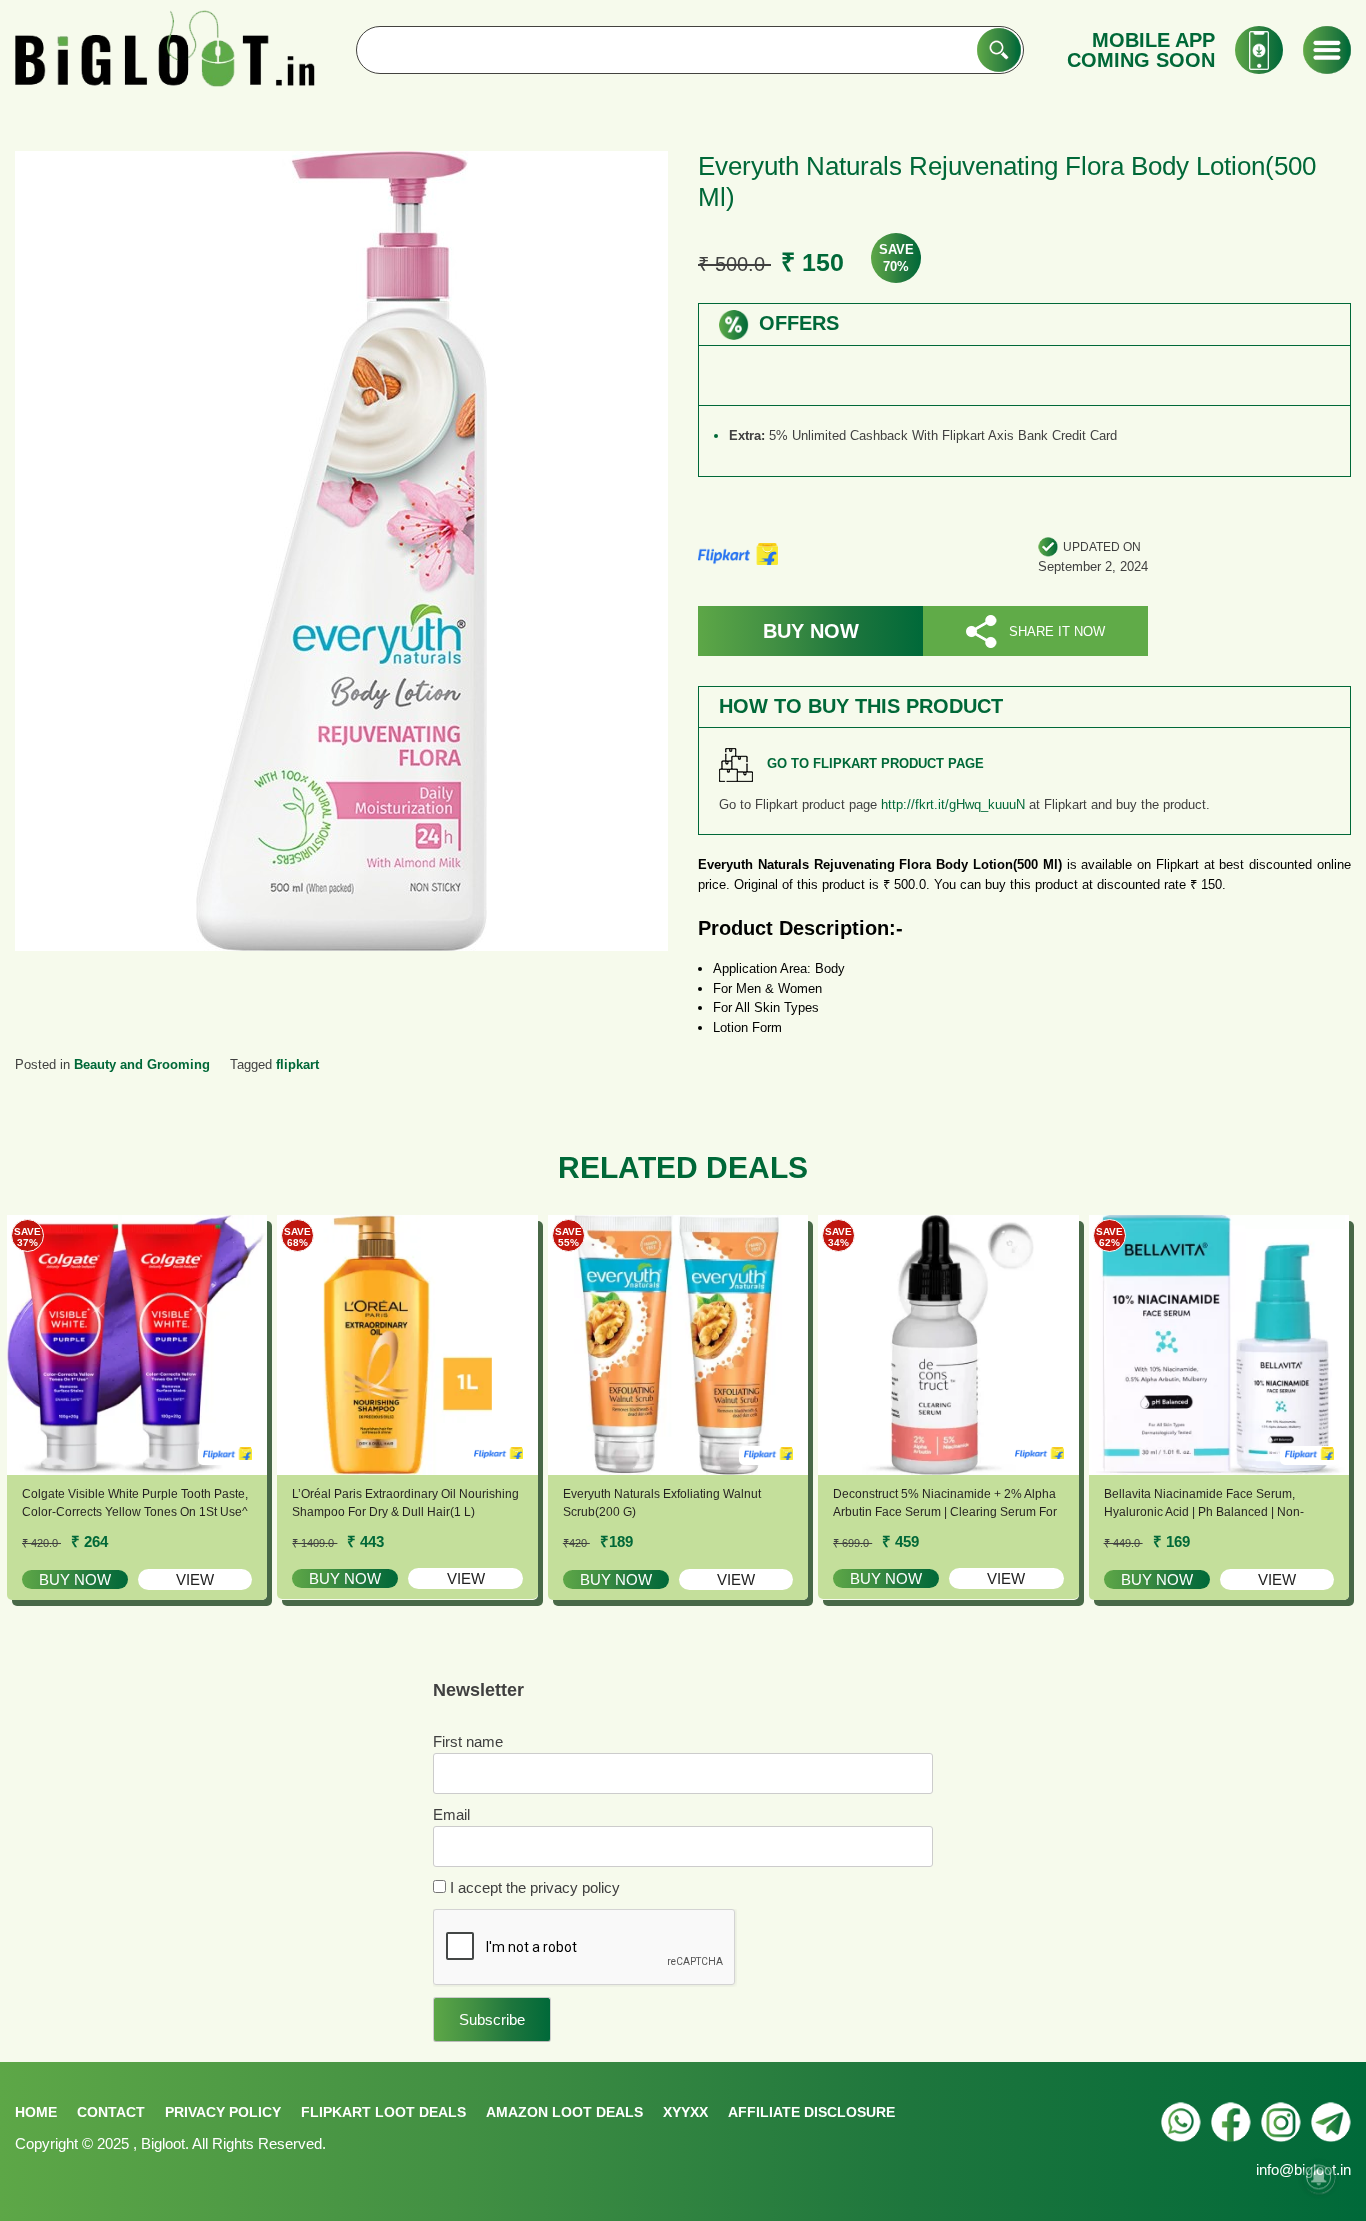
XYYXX (685, 2112)
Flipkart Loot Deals (383, 2112)
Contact (111, 2112)
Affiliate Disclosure (811, 2112)
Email (451, 1814)
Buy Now (811, 631)
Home (36, 2112)
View (195, 1579)
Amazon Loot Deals (564, 2112)
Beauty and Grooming (142, 1064)
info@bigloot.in (1303, 2169)
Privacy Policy (223, 2112)
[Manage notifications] (1319, 2177)
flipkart (297, 1064)
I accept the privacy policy (533, 1887)
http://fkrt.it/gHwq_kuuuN (953, 804)
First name (468, 1741)
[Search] (999, 50)
